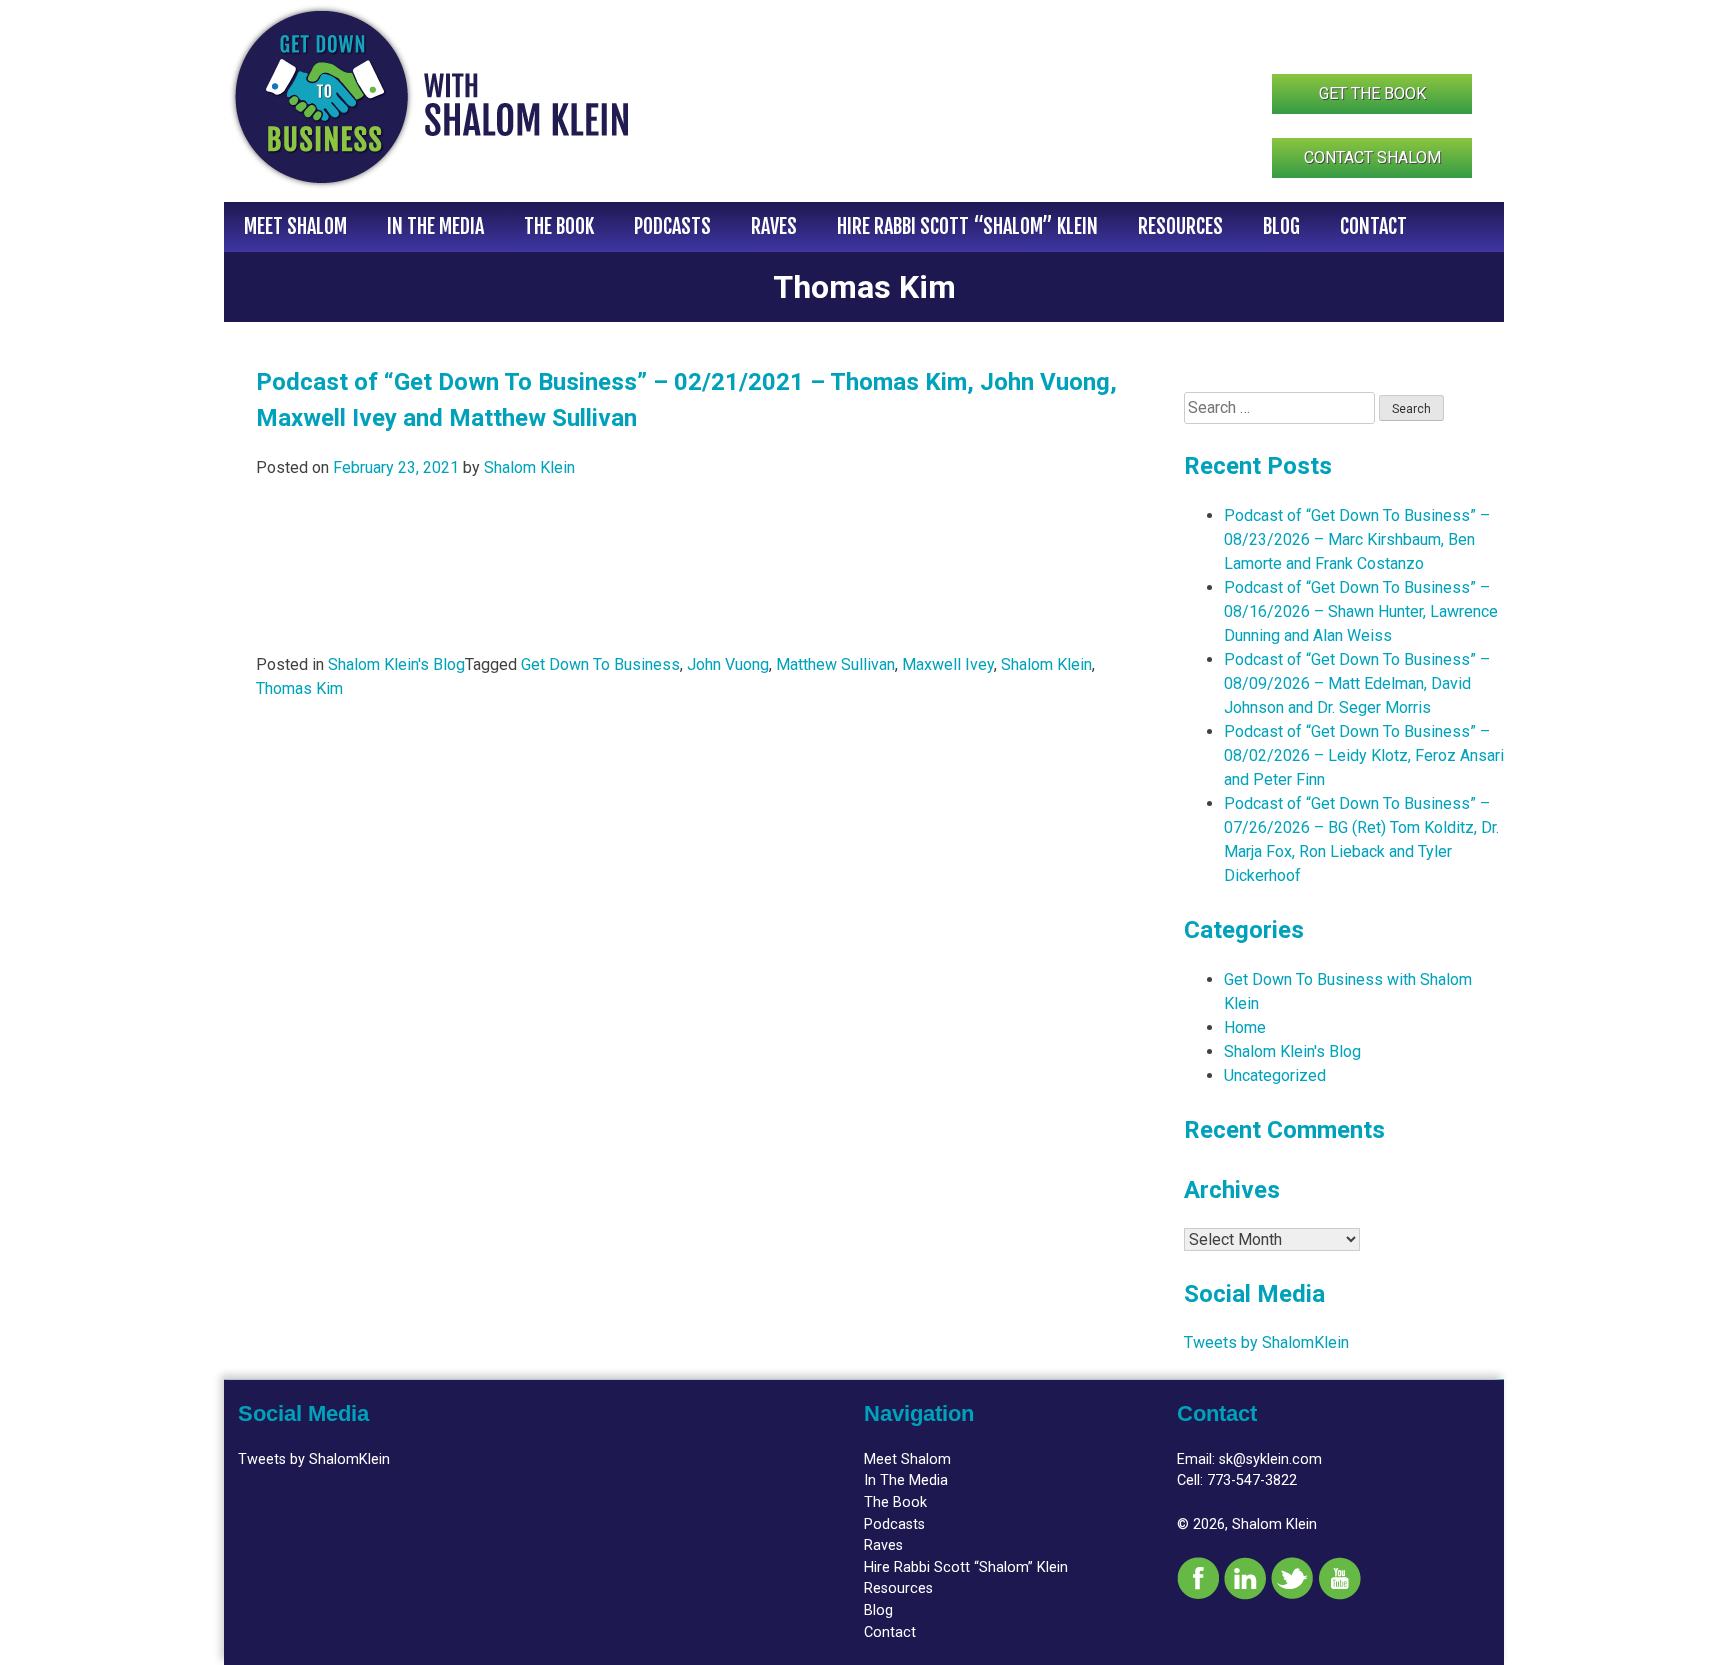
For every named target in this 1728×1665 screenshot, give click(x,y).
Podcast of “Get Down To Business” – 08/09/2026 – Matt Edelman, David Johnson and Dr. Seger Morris (1357, 683)
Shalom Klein (529, 467)
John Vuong (728, 664)
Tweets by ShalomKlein (1266, 1342)
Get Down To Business (600, 664)
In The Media (435, 226)
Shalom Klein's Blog (396, 664)
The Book (559, 226)
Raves (774, 226)
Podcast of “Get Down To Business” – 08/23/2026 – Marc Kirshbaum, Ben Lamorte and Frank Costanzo (1357, 539)
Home (1245, 1027)
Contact (1373, 226)
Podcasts (672, 226)
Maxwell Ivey (948, 664)
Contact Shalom (1372, 157)
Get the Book (1372, 93)
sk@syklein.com (1270, 1459)
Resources (1180, 226)
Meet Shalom (295, 226)
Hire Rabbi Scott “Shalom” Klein (967, 226)
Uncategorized (1275, 1075)
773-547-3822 (1252, 1480)
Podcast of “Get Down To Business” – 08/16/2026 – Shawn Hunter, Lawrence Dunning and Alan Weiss (1361, 611)
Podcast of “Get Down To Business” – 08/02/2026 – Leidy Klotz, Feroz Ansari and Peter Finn (1364, 755)
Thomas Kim (299, 688)
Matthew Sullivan (835, 664)
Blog (1281, 226)
